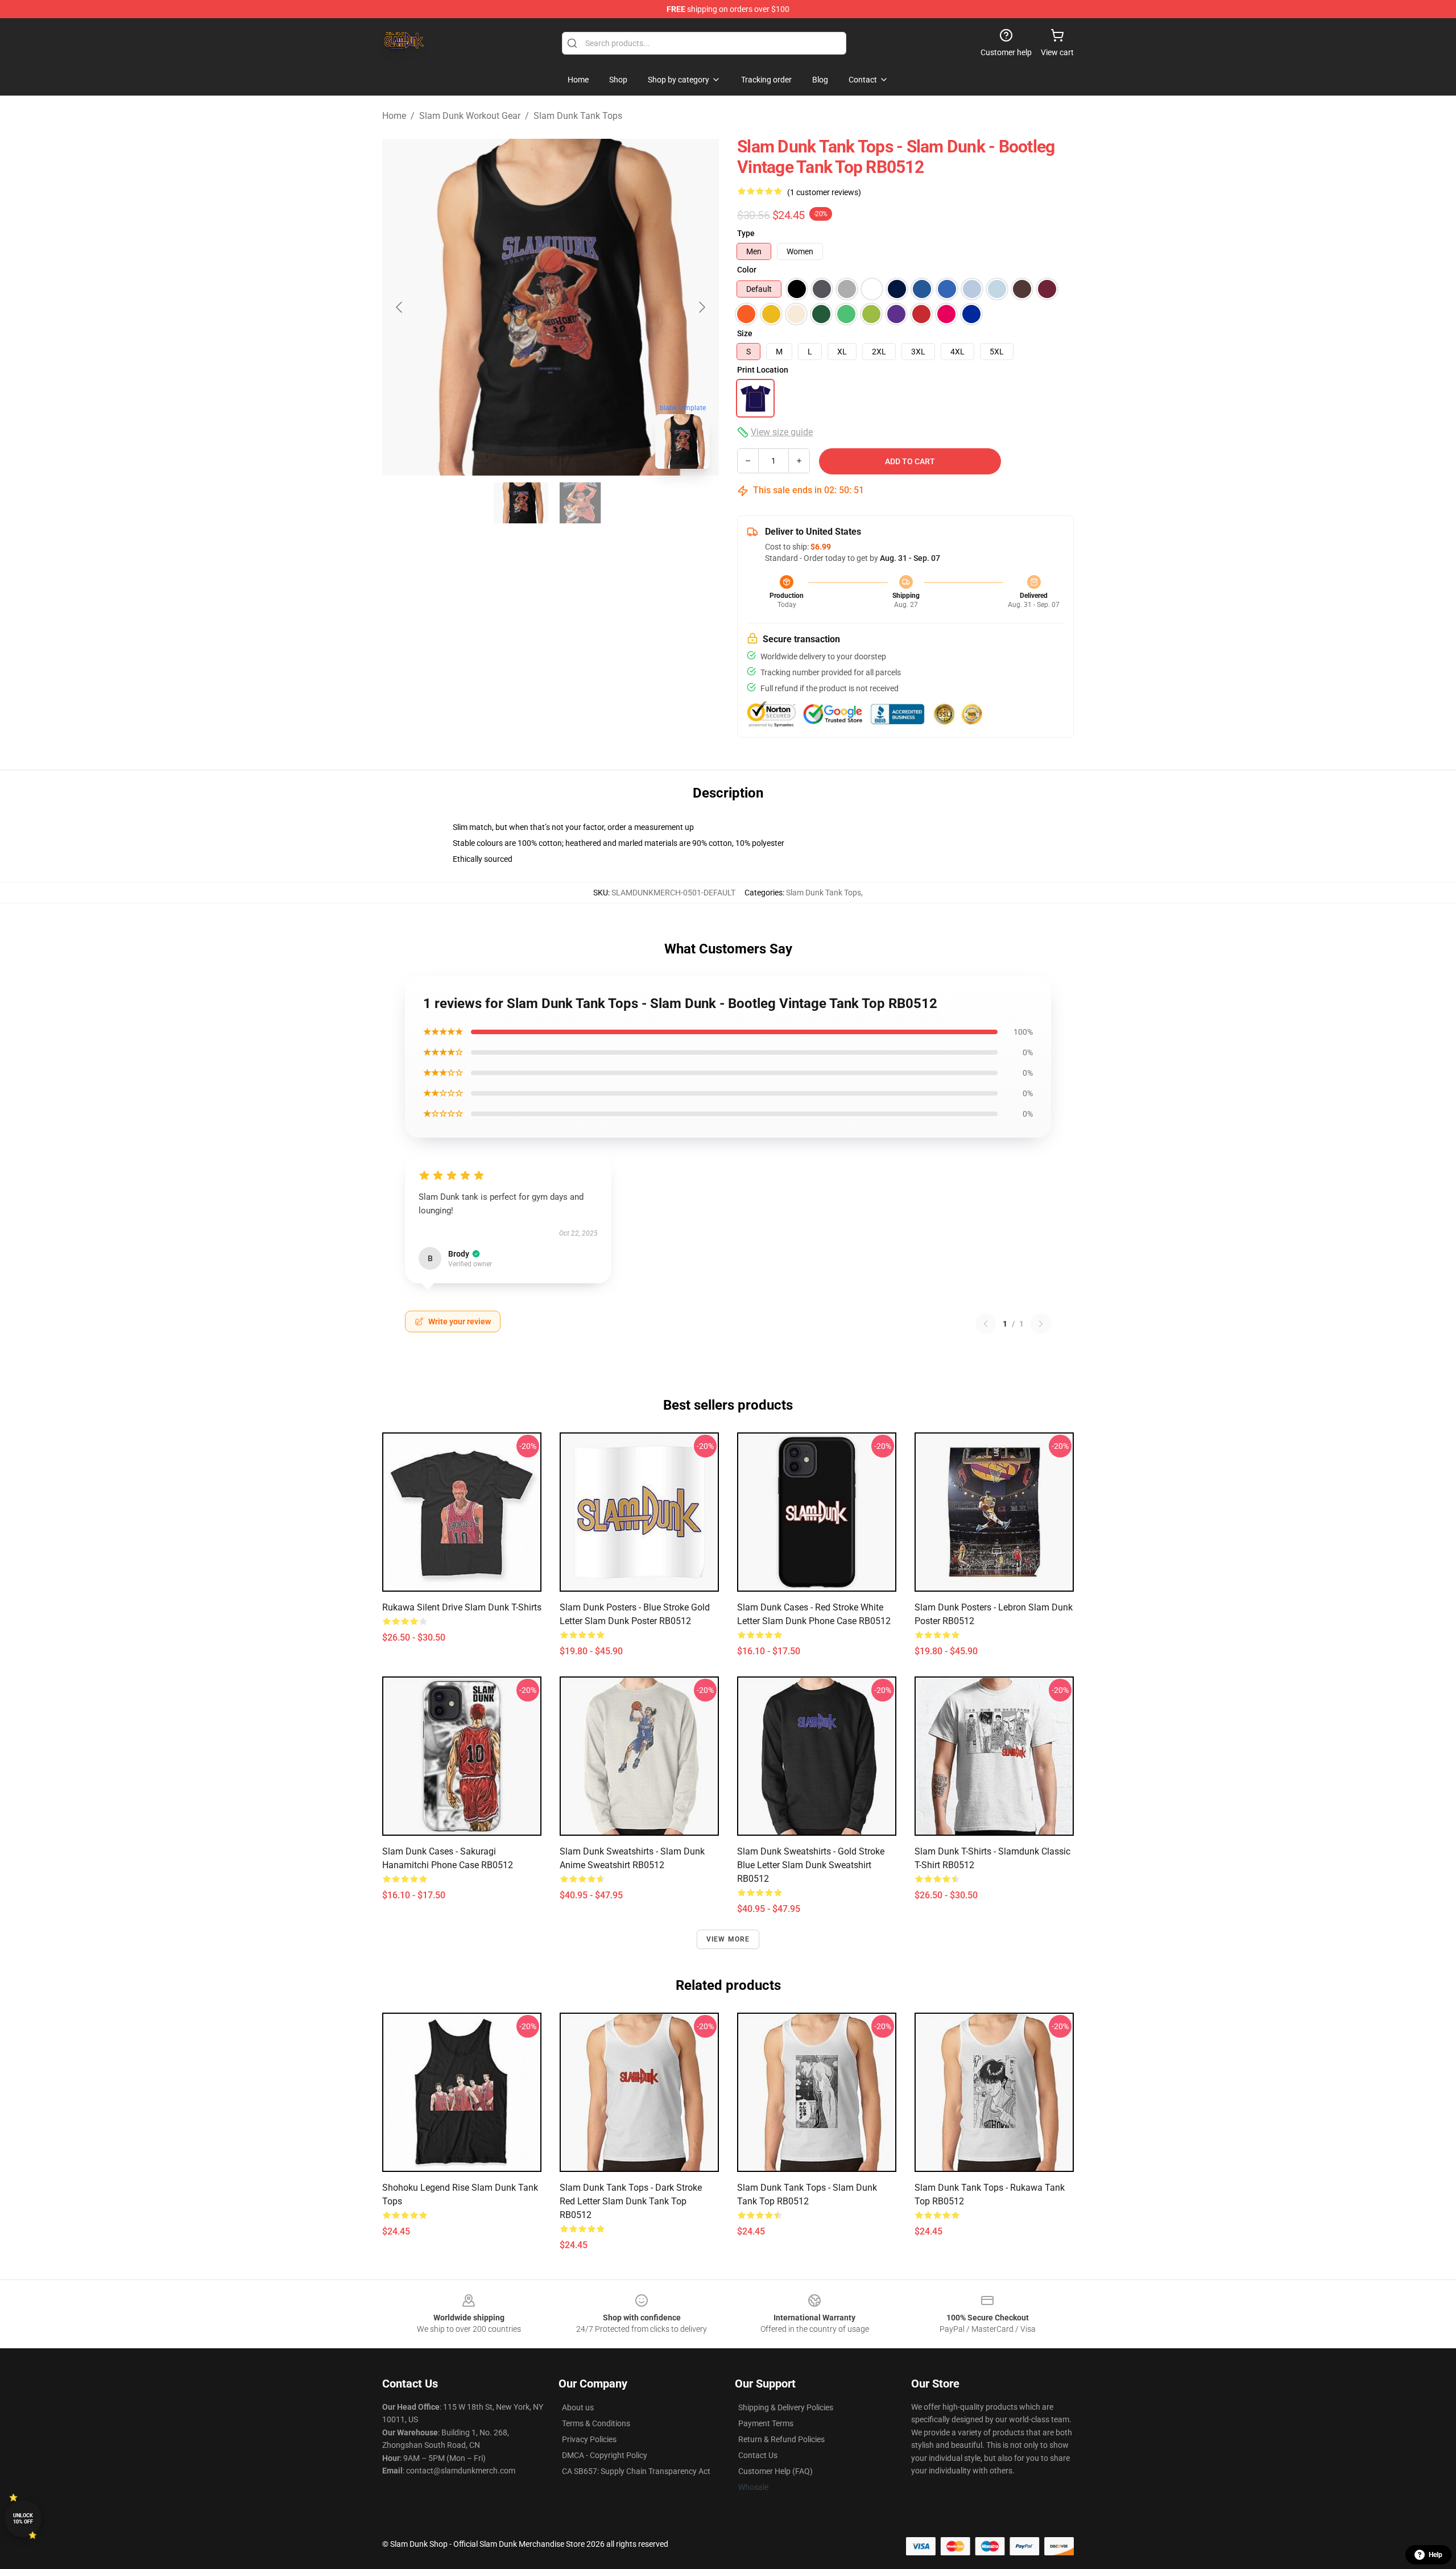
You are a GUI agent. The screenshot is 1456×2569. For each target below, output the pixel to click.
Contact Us (758, 2455)
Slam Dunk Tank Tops (578, 116)
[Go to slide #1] (521, 503)
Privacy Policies (589, 2439)
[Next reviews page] (1041, 1324)
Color (747, 270)
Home (394, 116)
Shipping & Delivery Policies (786, 2407)
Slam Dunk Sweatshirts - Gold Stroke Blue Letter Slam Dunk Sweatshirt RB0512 (811, 1865)
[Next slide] (701, 307)
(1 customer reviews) (824, 192)
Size (745, 333)
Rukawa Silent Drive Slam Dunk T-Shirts (462, 1607)
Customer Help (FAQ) (775, 2471)
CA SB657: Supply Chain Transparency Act (636, 2471)
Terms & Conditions (596, 2423)
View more (728, 1939)
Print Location (763, 370)
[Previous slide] (400, 307)
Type (746, 233)
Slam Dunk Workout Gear (470, 116)
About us (578, 2407)
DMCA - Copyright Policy (605, 2455)
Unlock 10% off (23, 2519)
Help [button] (1436, 2555)
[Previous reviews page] (986, 1324)
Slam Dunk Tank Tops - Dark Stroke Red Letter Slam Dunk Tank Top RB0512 (631, 2201)
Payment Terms (766, 2423)
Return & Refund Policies (781, 2439)
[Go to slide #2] (580, 503)
